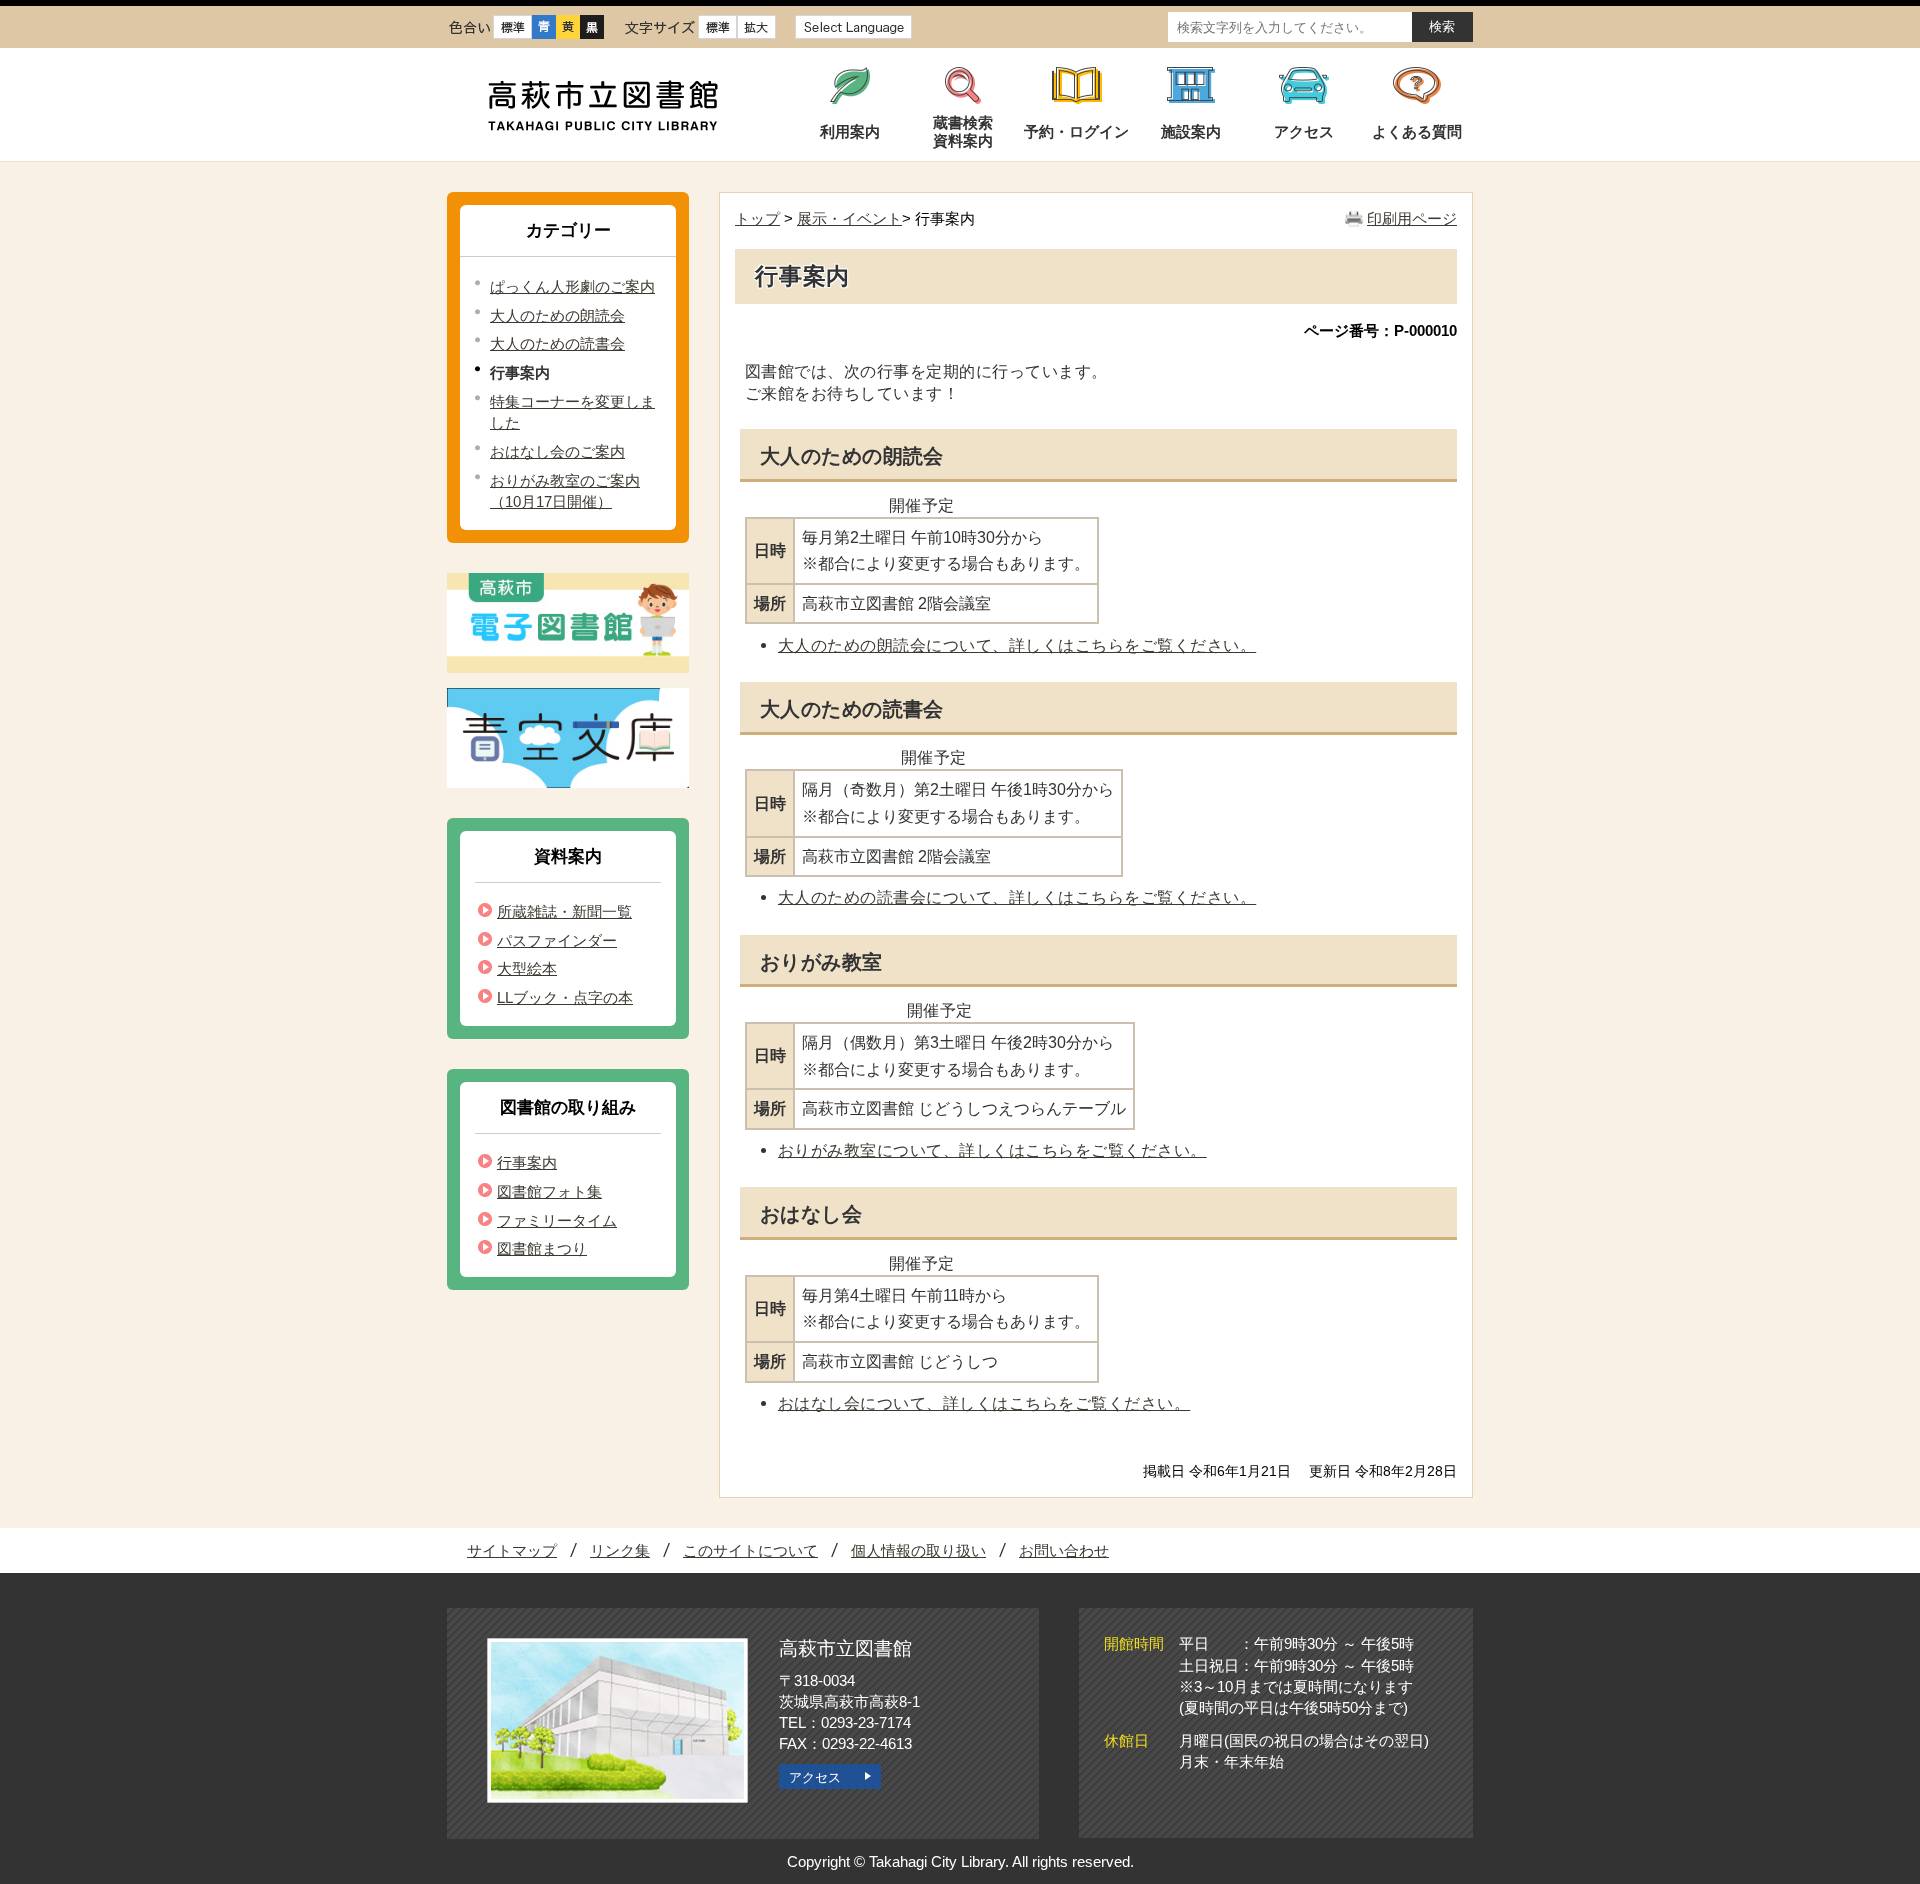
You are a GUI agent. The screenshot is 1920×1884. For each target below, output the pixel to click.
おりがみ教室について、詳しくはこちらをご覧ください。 (992, 1150)
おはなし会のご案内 (557, 451)
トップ (757, 218)
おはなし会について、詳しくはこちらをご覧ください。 (984, 1403)
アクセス (815, 1777)
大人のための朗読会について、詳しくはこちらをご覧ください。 (1017, 645)
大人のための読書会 (557, 343)
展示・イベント (849, 218)
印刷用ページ (1412, 218)
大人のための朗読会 (557, 315)
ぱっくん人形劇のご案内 (572, 286)
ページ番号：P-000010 (1380, 330)
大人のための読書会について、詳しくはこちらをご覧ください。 (1017, 897)
